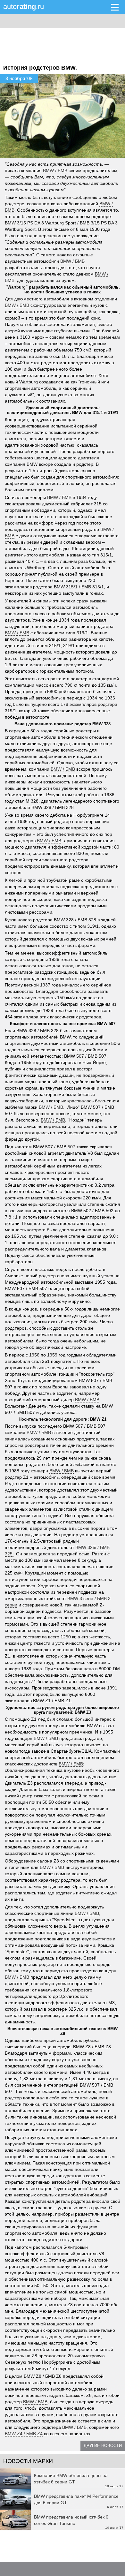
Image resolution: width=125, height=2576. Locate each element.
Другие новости (103, 2446)
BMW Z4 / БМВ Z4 (24, 2434)
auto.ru (24, 7)
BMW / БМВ (55, 170)
